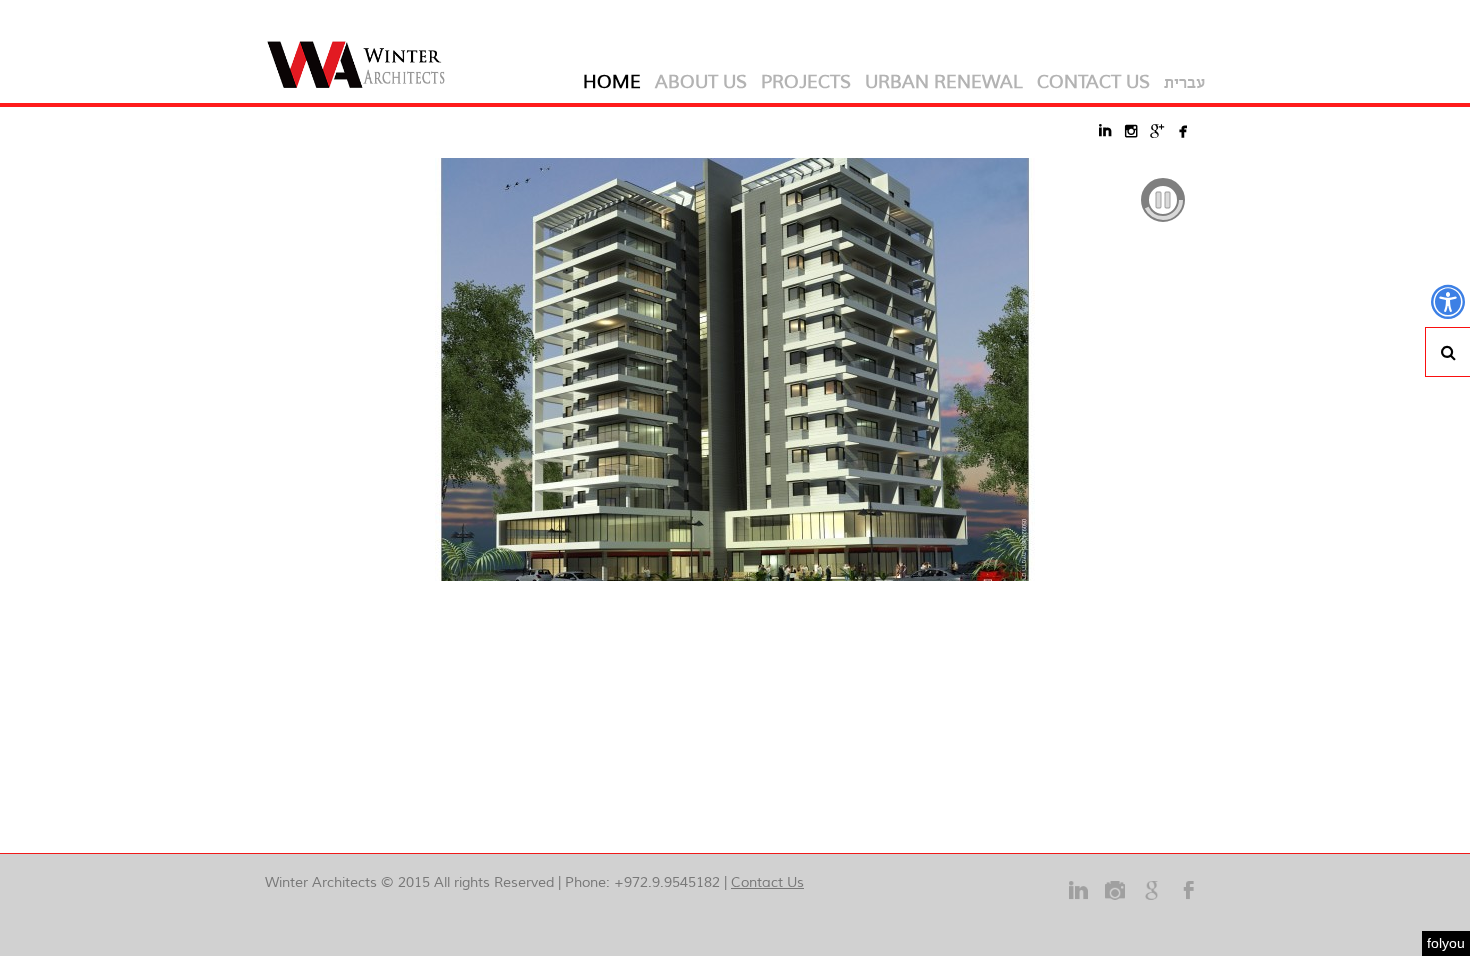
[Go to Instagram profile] (1115, 901)
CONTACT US (1093, 82)
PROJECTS (806, 82)
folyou (1446, 943)
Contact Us (767, 882)
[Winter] (363, 51)
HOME (612, 82)
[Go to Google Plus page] (1152, 901)
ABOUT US (701, 82)
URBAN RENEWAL (944, 82)
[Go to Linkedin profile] (1078, 901)
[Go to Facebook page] (1189, 901)
